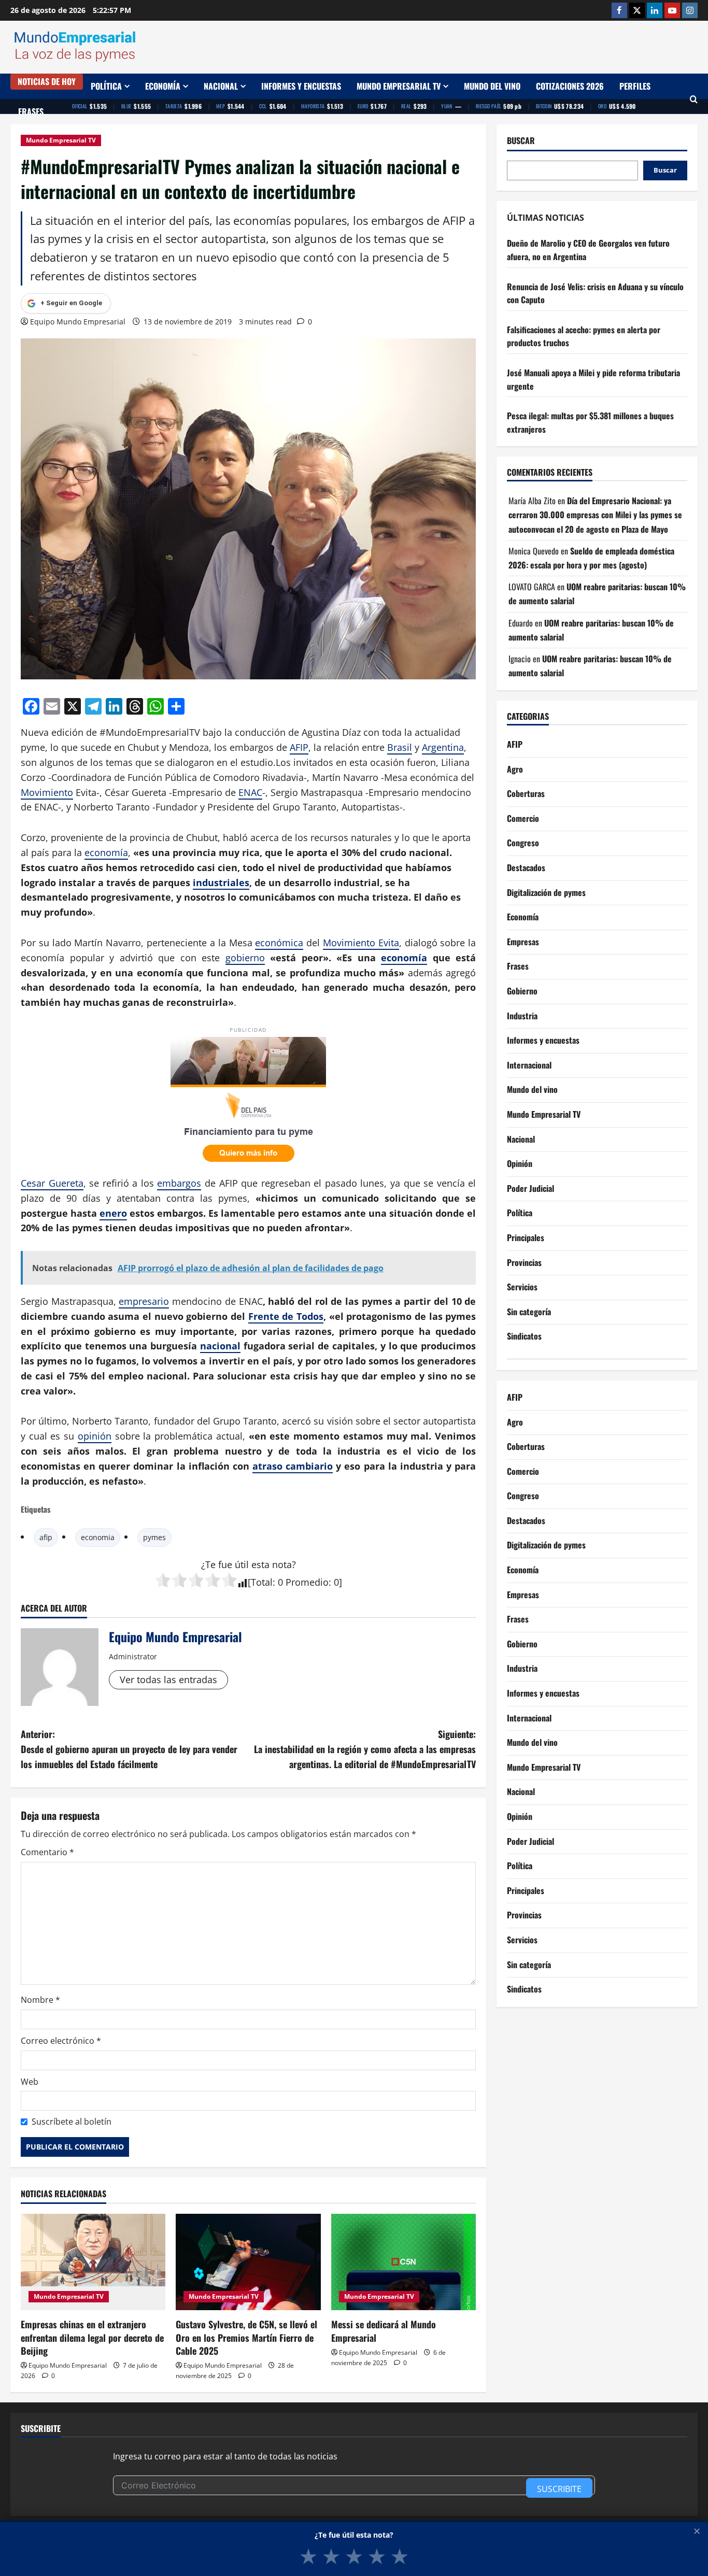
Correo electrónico (61, 2041)
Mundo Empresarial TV (399, 86)
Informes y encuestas (301, 86)
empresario (144, 1301)
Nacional (221, 86)
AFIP (299, 747)
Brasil (400, 747)
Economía (163, 86)
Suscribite (559, 2489)
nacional (220, 1346)
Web (30, 2082)
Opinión (520, 1163)
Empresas (523, 942)
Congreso (523, 843)
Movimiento (47, 792)
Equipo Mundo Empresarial (78, 322)
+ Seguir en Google (71, 303)
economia (98, 1537)
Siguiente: (365, 1749)
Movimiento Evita (361, 943)
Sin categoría (529, 1312)
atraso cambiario (293, 1466)
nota (282, 1564)
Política (106, 86)
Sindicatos (524, 1336)
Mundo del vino (492, 86)
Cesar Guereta (52, 1183)
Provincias (524, 1262)
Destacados (526, 867)
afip (46, 1537)
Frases (31, 111)
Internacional (529, 1065)
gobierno (245, 958)
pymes (154, 1537)
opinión (95, 1436)
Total (262, 1582)
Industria (522, 1016)
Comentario (47, 1852)
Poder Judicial (530, 1188)
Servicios (522, 1287)
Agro (515, 769)
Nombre (40, 2000)
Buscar (521, 141)
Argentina (443, 747)
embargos (179, 1183)
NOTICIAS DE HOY (47, 81)
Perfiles (635, 86)
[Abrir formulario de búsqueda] (694, 99)
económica (279, 943)
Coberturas (526, 793)
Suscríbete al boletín (72, 2122)
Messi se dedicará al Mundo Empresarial (384, 2331)
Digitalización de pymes (546, 892)
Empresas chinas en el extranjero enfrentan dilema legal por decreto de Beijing (92, 2337)
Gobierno (522, 991)
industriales (221, 883)
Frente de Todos (286, 1316)
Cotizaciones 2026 (570, 86)
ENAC (250, 792)
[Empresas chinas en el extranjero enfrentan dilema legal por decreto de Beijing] (93, 2262)
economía (106, 852)
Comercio (523, 818)
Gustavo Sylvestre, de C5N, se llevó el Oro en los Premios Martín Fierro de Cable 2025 (246, 2337)
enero (113, 1213)
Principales (526, 1237)
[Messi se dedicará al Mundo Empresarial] (403, 2262)
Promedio (307, 1582)
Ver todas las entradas (168, 1680)
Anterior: (129, 1749)
